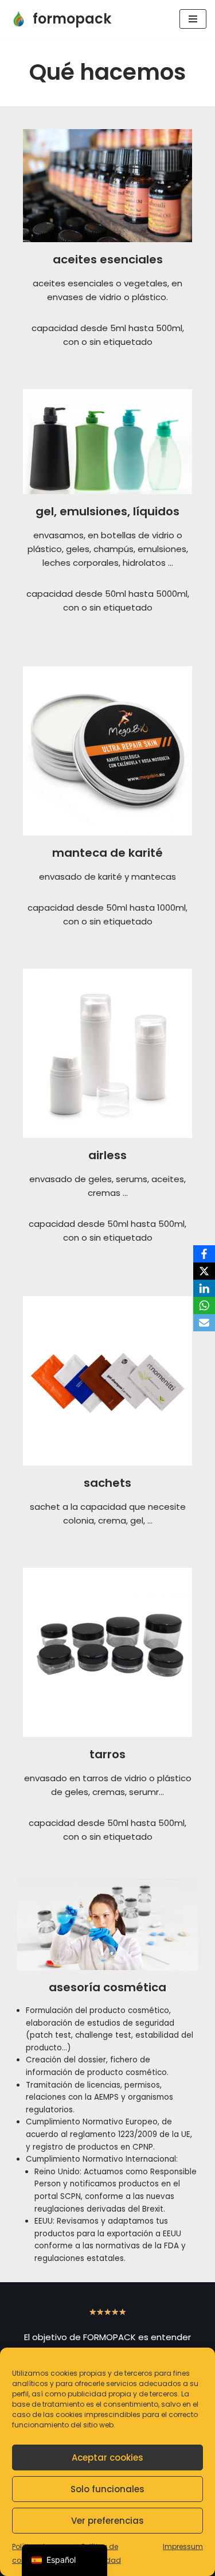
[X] (204, 1271)
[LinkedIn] (204, 1288)
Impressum (183, 2546)
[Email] (204, 1323)
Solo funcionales (107, 2489)
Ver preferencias (107, 2521)
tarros (107, 1754)
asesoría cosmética (107, 1987)
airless (107, 1155)
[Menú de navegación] (193, 19)
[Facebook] (204, 1254)
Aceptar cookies (107, 2458)
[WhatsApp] (204, 1306)
